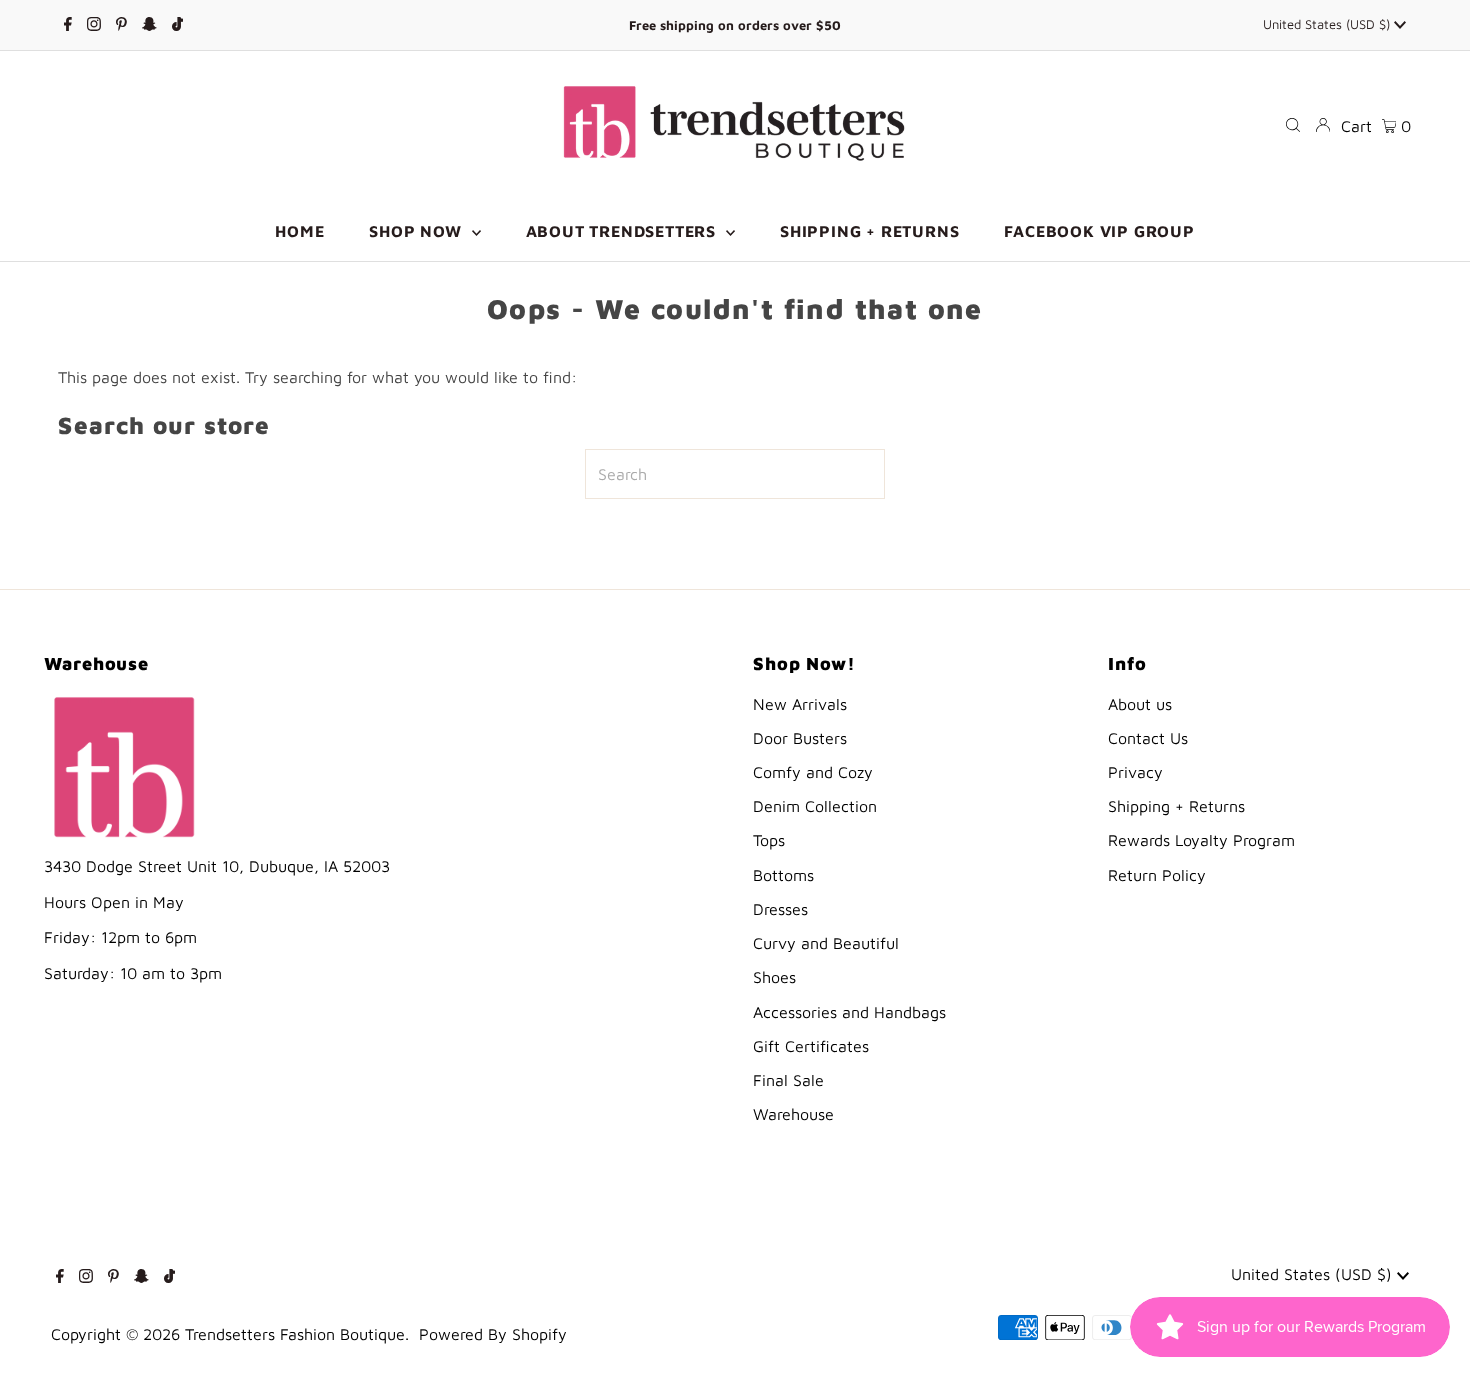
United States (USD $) (1328, 24)
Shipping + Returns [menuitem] (869, 231)
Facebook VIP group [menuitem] (1099, 231)
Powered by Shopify (493, 1334)
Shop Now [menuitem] (417, 231)
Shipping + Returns (1176, 806)
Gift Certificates (811, 1046)
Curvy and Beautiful (826, 943)
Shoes (774, 977)
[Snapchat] (149, 25)
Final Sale (788, 1080)
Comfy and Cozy (813, 772)
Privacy (1135, 772)
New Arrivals (800, 704)
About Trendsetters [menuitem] (623, 231)
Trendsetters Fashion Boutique (295, 1334)
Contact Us (1148, 738)
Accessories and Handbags (849, 1012)
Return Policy (1157, 875)
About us (1140, 704)
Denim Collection (815, 806)
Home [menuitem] (299, 231)
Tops (769, 840)
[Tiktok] (177, 25)
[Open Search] (1293, 125)
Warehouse (793, 1114)
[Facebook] (68, 25)
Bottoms (783, 875)
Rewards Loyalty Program (1201, 840)
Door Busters (800, 738)
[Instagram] (94, 25)
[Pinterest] (121, 25)
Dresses (780, 909)
